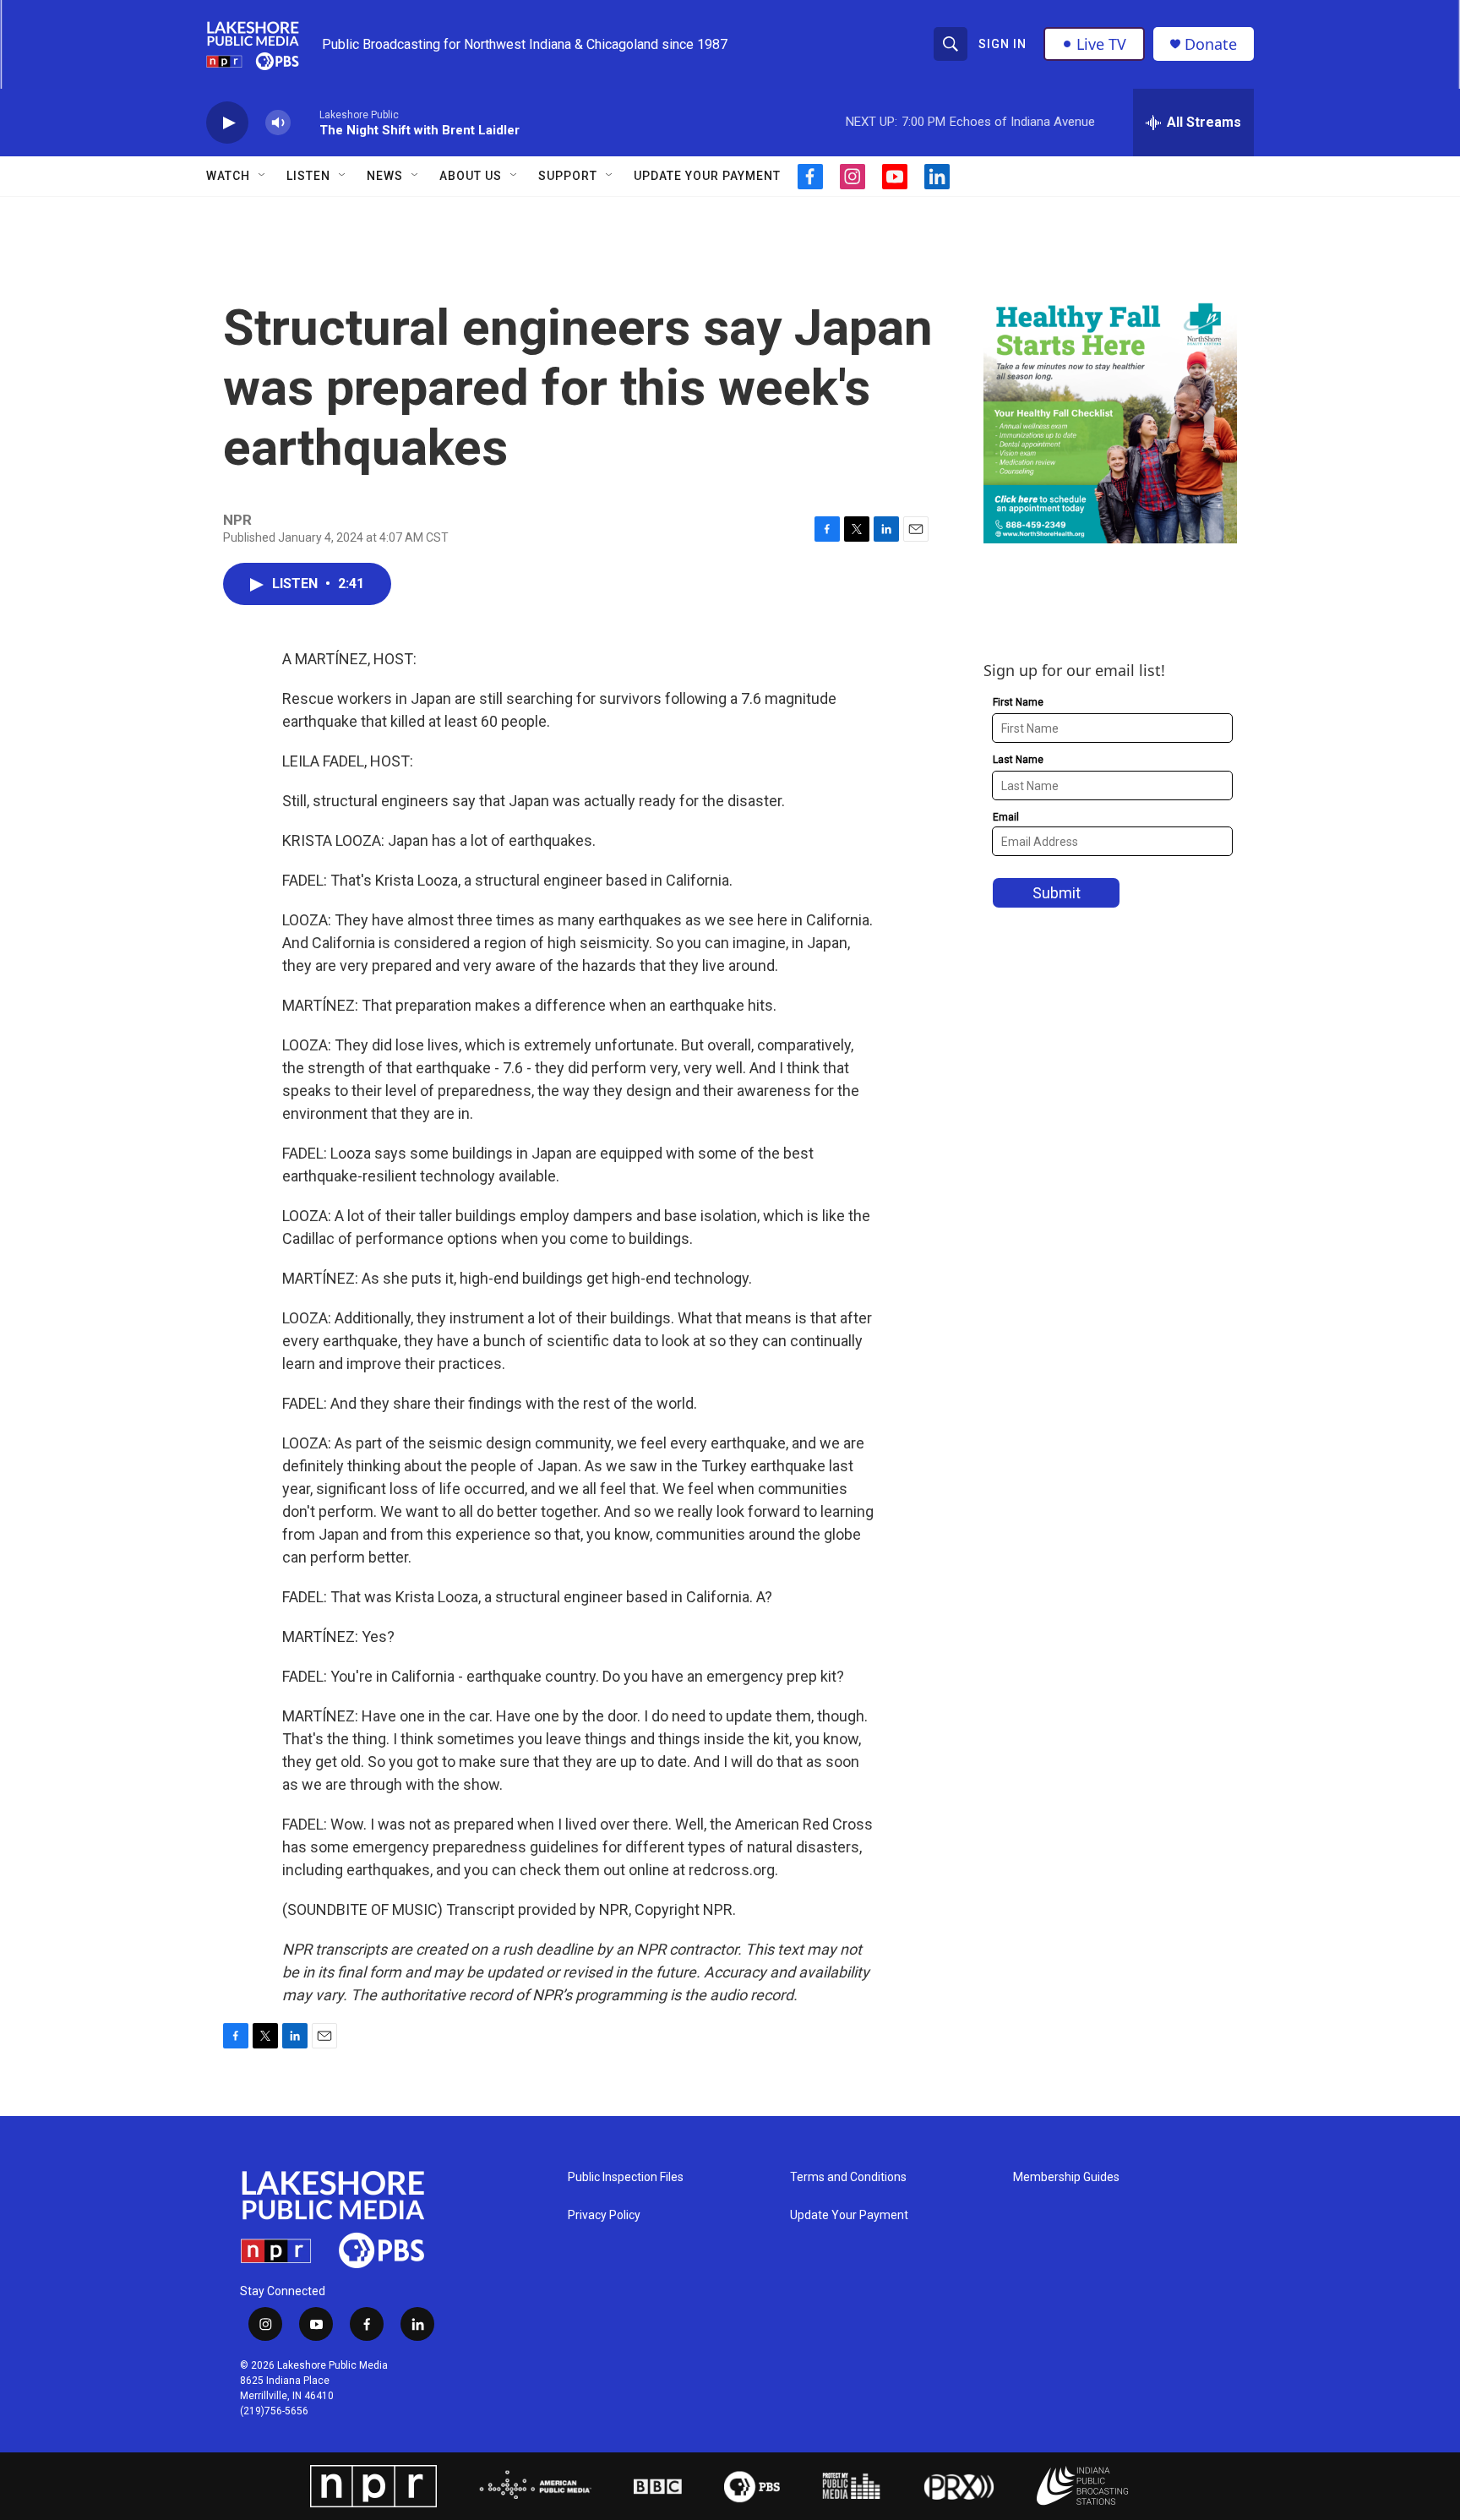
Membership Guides (1066, 2177)
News (385, 176)
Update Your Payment (707, 176)
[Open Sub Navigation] (263, 176)
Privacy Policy (604, 2215)
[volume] (278, 123)
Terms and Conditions (848, 2177)
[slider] (305, 122)
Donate (1211, 44)
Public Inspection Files (626, 2177)
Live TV (1101, 44)
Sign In (1002, 44)
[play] (227, 123)
